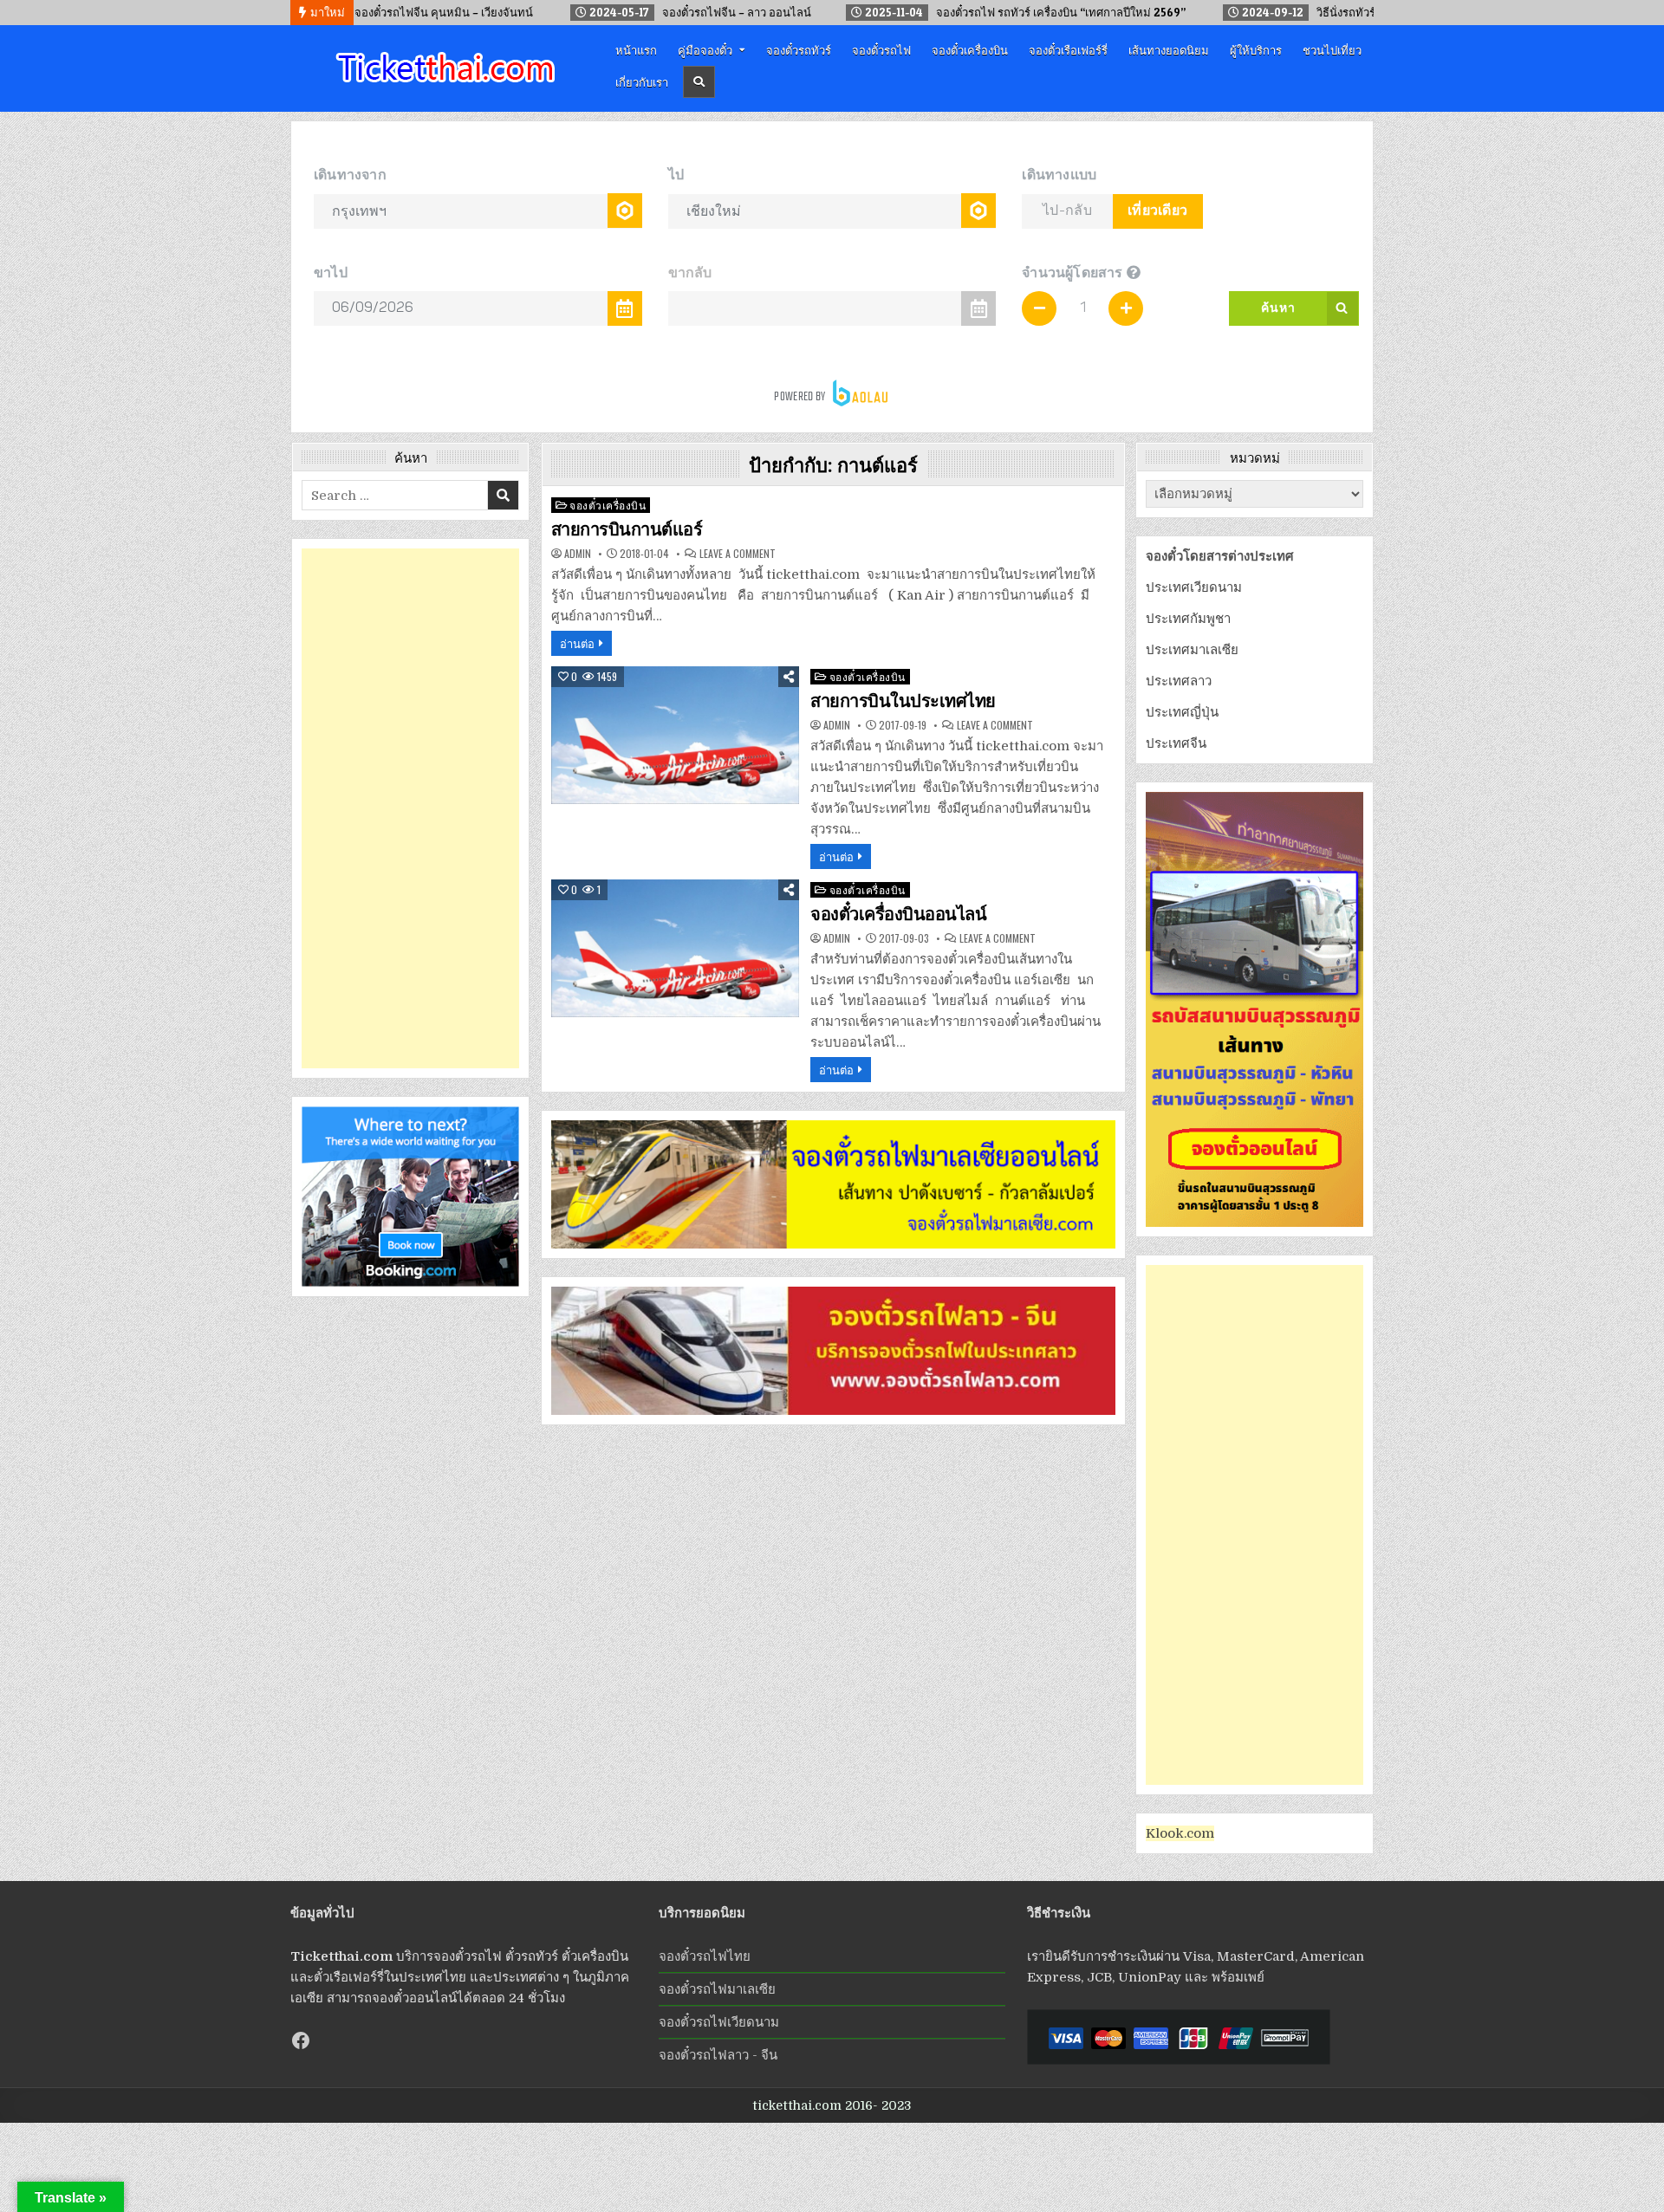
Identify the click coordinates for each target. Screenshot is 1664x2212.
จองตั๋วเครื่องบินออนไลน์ (898, 914)
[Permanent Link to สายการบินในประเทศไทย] (675, 735)
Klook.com (1180, 1833)
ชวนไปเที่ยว (1332, 49)
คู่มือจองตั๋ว (705, 49)
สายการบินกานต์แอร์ (627, 529)
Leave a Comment (738, 554)
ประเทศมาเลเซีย (1192, 650)
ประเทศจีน (1176, 743)
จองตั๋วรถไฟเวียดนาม (719, 2022)
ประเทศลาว (1179, 681)
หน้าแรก (636, 49)
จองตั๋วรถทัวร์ (799, 49)
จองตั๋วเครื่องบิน (970, 49)
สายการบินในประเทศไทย (903, 701)
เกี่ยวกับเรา (642, 81)
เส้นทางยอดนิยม (1169, 49)
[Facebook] (301, 2040)
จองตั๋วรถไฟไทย (705, 1956)
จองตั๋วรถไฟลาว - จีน (718, 2055)
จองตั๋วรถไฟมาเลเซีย (717, 1989)
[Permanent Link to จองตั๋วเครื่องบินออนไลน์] (675, 948)
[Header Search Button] (699, 82)
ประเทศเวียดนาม (1194, 587)
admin (578, 554)
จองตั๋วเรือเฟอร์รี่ (1068, 49)
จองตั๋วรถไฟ (881, 49)
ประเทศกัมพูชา (1188, 619)
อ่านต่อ (577, 643)
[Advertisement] (410, 808)
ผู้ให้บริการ (1256, 49)
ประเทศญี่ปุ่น (1182, 712)
